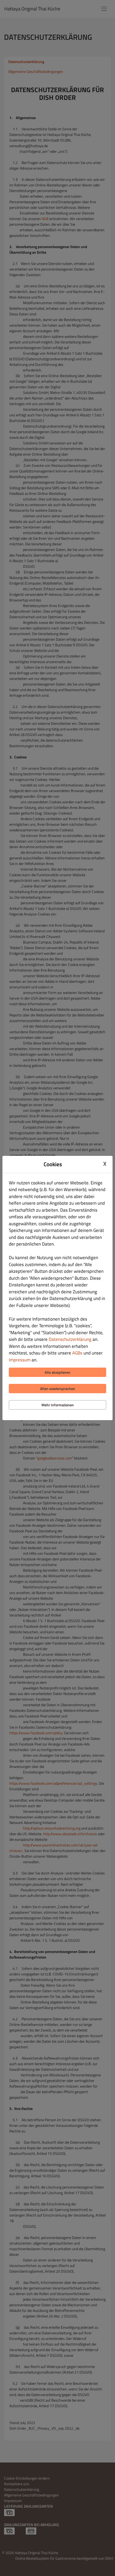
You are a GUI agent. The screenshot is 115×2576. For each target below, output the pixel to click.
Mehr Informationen (58, 1405)
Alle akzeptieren (57, 1372)
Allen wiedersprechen (58, 1389)
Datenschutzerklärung (70, 1339)
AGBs (77, 1353)
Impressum (20, 1360)
